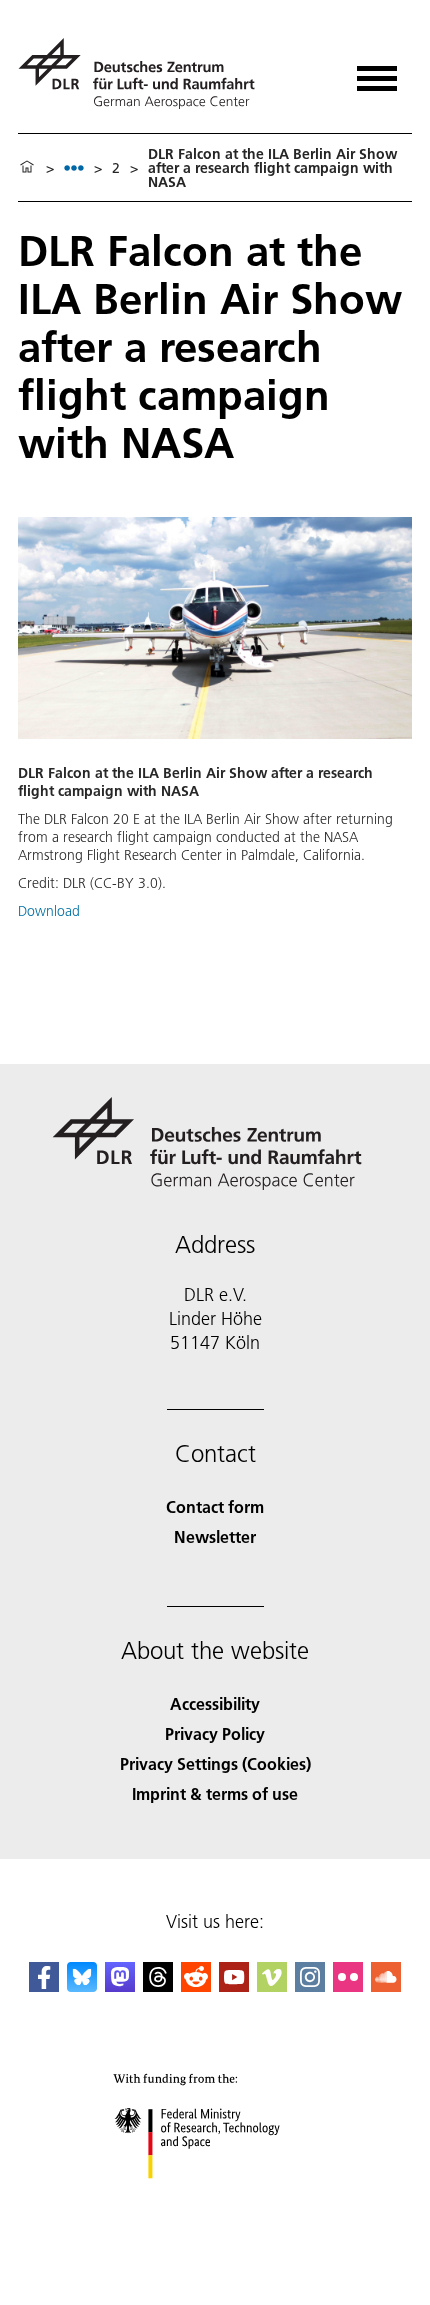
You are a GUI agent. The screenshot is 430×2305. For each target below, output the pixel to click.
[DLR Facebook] (44, 1985)
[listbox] (74, 167)
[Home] (27, 168)
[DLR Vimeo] (272, 1985)
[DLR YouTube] (234, 1985)
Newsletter (215, 1536)
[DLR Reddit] (196, 1985)
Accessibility (215, 1703)
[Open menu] (377, 71)
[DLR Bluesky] (82, 1985)
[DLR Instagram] (310, 1985)
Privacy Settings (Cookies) (215, 1763)
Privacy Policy (215, 1733)
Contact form (215, 1506)
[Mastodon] (120, 1985)
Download (49, 911)
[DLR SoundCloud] (386, 1985)
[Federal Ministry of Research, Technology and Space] (215, 2198)
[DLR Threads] (158, 1985)
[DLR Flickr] (348, 1985)
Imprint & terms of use (215, 1793)
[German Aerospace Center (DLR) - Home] (144, 73)
